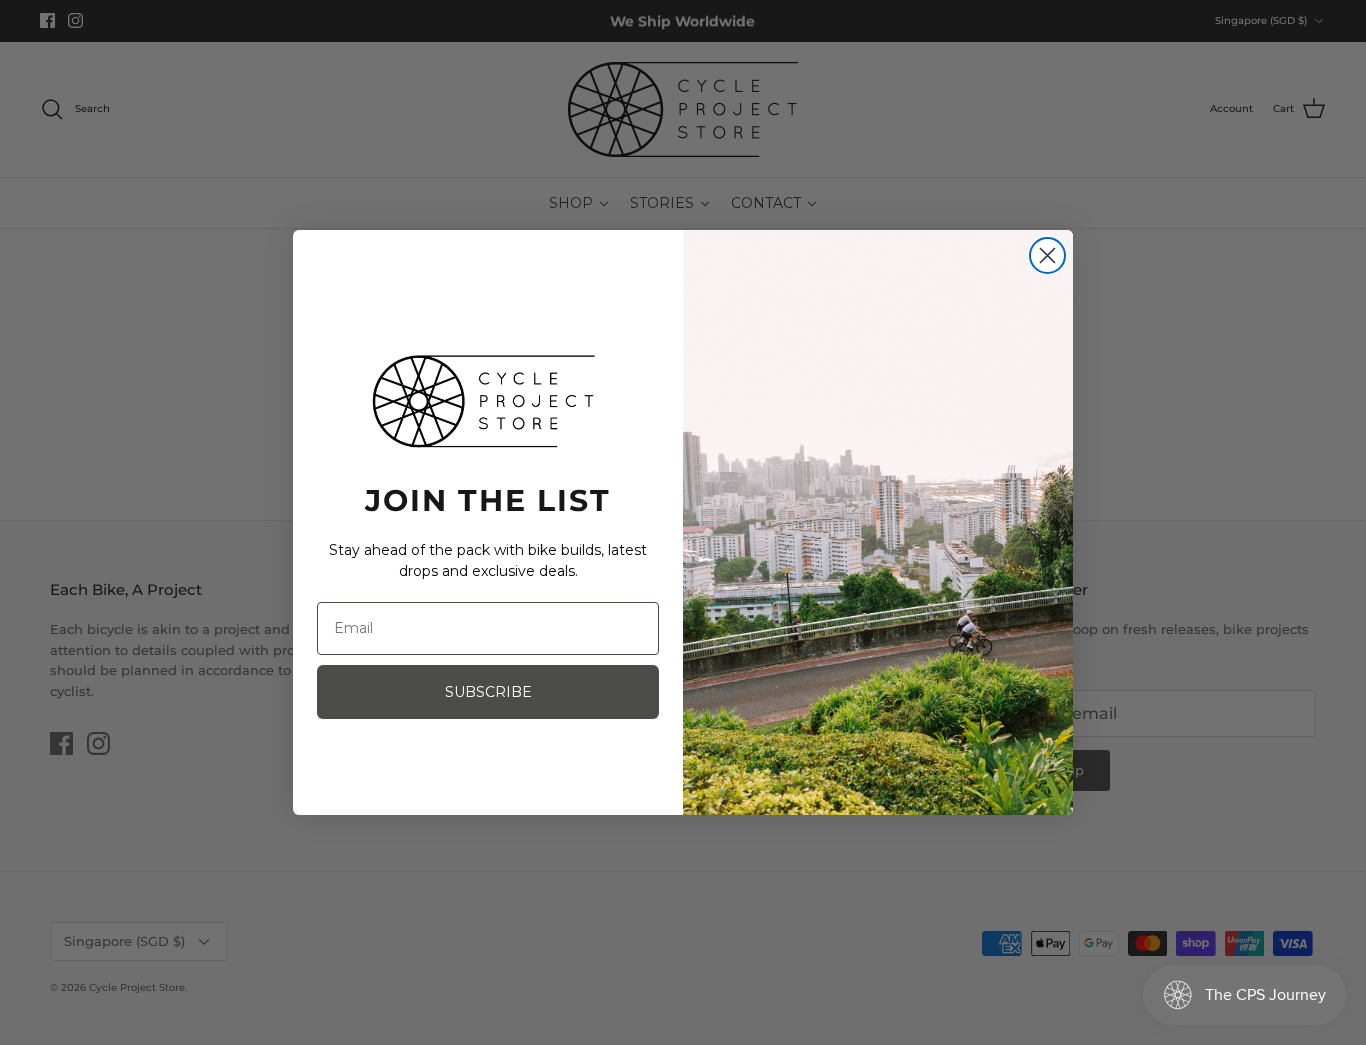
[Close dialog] (1047, 255)
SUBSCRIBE (488, 692)
